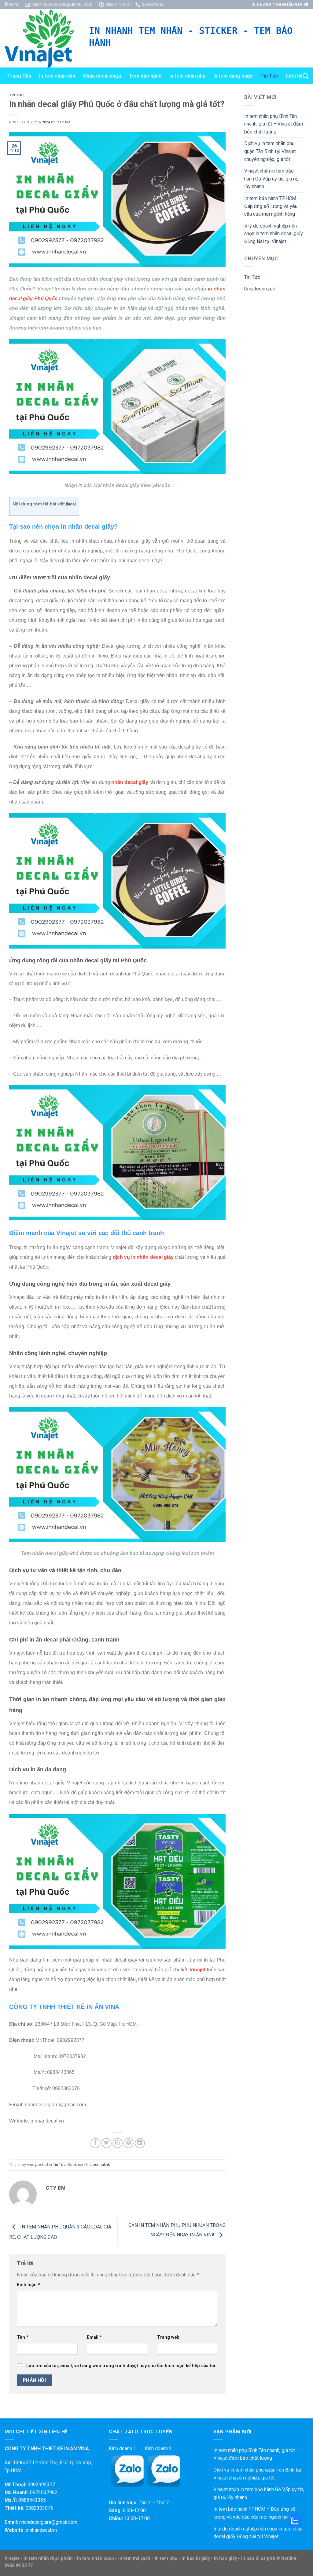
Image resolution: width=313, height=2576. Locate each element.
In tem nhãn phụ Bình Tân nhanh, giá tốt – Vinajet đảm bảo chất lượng (274, 124)
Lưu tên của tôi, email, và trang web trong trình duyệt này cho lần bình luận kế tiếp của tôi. (121, 2366)
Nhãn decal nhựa (102, 76)
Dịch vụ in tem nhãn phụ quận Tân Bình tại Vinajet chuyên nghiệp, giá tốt (270, 151)
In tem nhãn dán (57, 76)
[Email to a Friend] (118, 2143)
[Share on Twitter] (107, 2143)
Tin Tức (269, 76)
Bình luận (28, 2285)
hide (71, 504)
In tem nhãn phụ (187, 76)
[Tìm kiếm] (306, 76)
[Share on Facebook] (96, 2143)
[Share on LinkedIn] (140, 2143)
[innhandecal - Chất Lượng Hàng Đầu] (42, 38)
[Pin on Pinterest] (129, 2143)
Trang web (168, 2337)
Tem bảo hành (145, 76)
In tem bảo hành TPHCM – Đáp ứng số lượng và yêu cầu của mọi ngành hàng (272, 206)
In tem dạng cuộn (233, 76)
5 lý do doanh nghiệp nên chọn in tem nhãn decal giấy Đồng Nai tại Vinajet (274, 234)
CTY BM (63, 122)
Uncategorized (260, 289)
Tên (23, 2337)
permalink (101, 2164)
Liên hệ (294, 76)
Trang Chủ (19, 76)
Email (94, 2337)
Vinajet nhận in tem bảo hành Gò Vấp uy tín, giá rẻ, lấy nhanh (271, 179)
